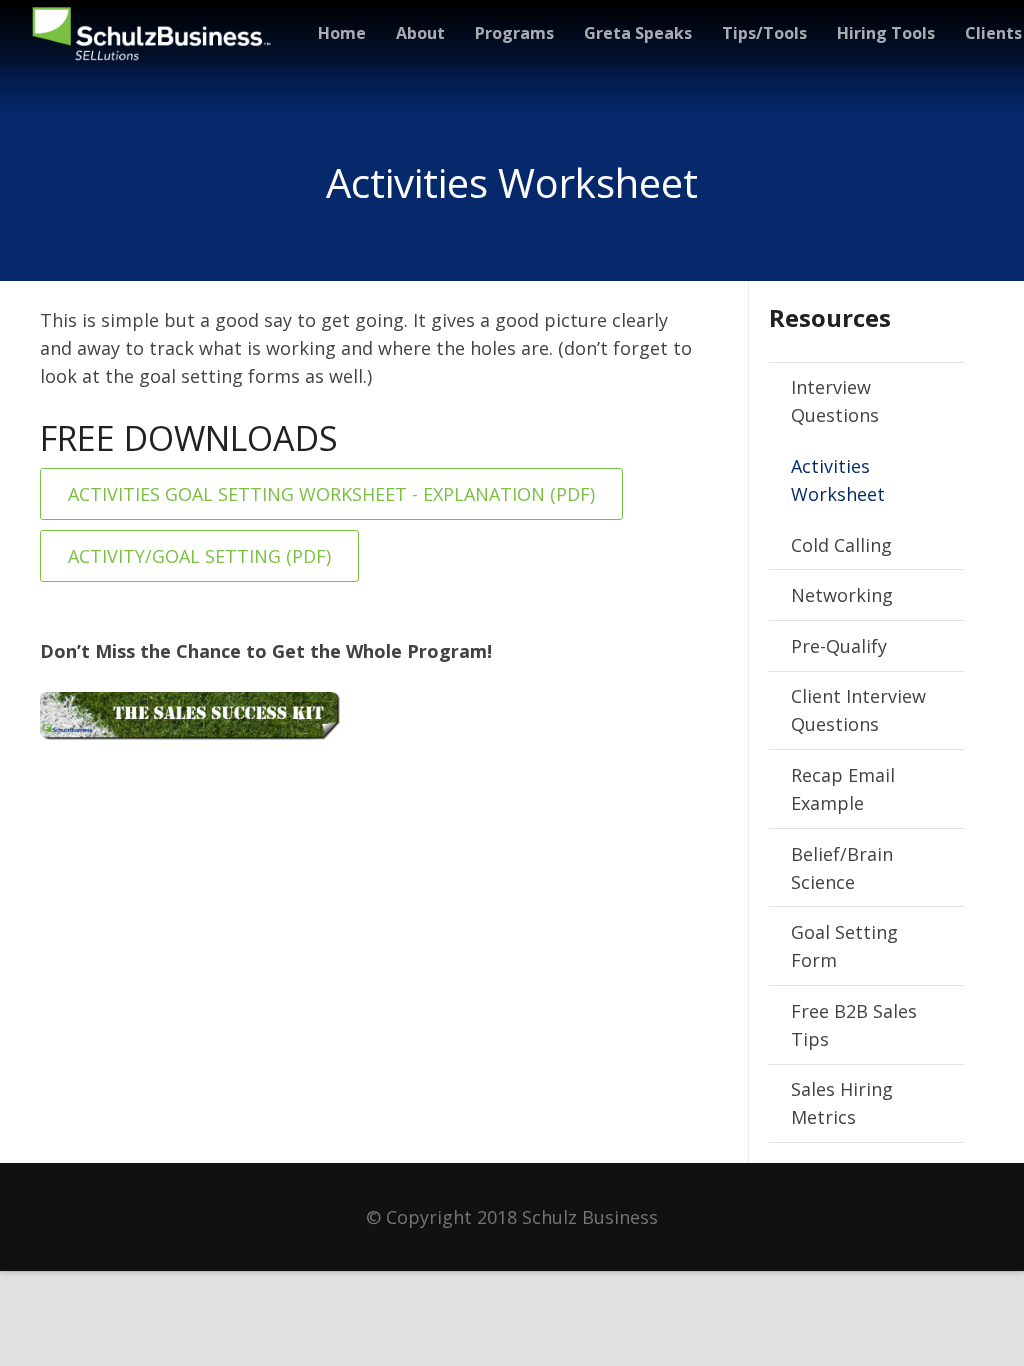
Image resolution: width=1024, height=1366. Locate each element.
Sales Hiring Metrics (842, 1103)
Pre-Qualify (839, 646)
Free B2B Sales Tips (854, 1025)
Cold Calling (841, 545)
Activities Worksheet (838, 480)
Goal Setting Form (844, 946)
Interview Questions (835, 401)
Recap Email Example (843, 789)
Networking (842, 595)
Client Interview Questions (858, 710)
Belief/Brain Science (842, 868)
